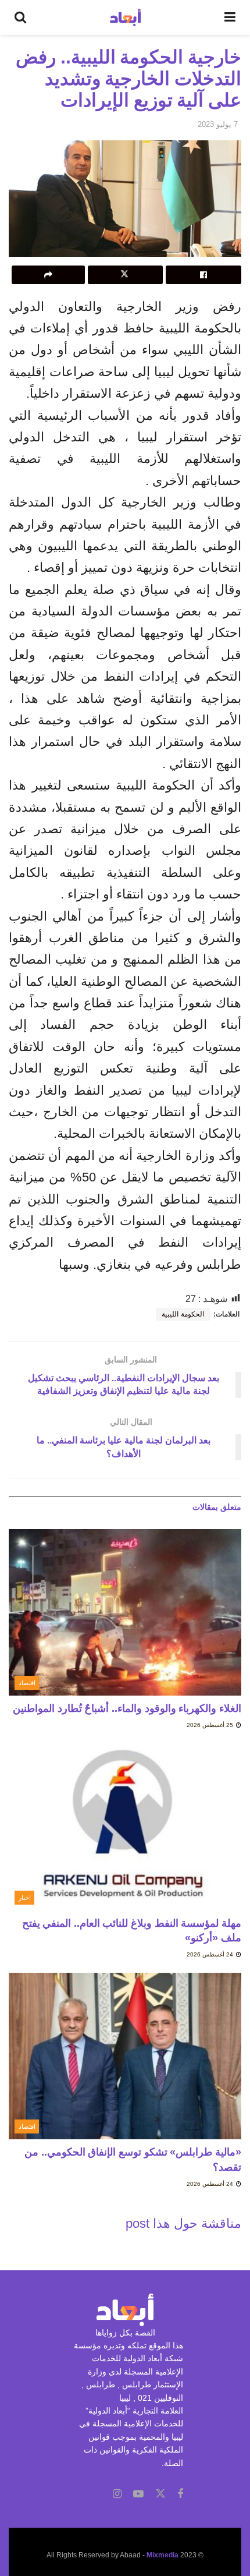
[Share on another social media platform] (48, 275)
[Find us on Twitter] (160, 2494)
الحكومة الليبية (183, 1314)
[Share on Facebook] (203, 275)
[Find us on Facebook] (180, 2494)
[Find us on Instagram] (117, 2494)
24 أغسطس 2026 (211, 1954)
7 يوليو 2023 (218, 124)
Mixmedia (162, 2555)
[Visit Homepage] (125, 17)
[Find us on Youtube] (138, 2494)
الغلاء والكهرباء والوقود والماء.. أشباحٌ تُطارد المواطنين (127, 1708)
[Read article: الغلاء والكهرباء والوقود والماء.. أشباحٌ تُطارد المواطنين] (125, 1612)
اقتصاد (27, 1683)
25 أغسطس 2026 (211, 1725)
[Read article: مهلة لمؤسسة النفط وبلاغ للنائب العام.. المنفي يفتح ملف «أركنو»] (125, 1827)
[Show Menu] (230, 17)
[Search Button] (20, 17)
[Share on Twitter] (126, 275)
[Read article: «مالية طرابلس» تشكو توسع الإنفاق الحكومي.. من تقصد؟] (125, 2056)
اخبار (25, 1898)
